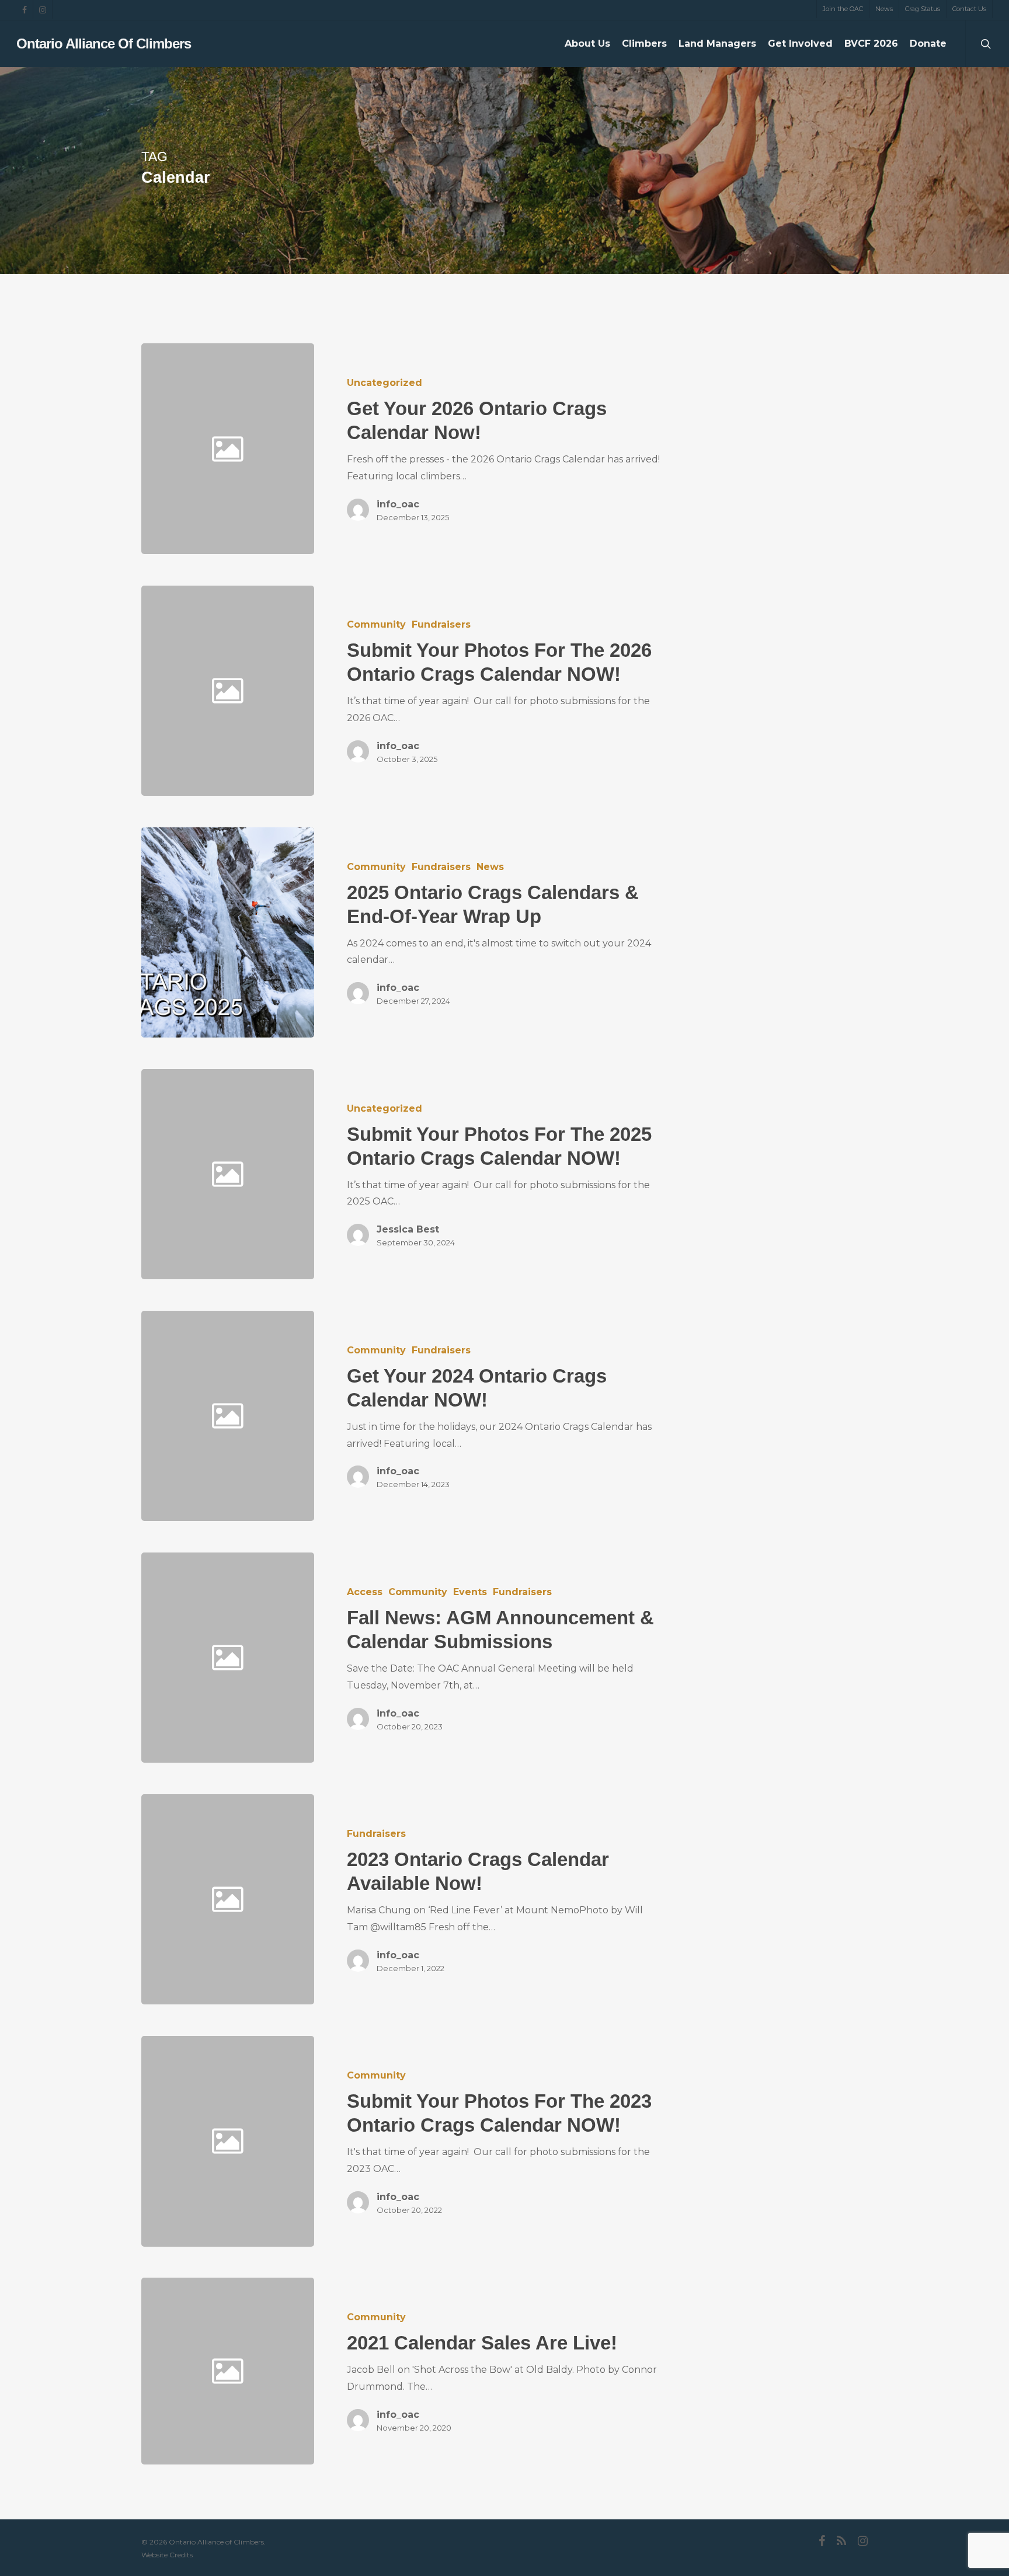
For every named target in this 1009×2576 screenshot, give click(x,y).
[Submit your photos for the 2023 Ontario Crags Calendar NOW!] (490, 2141)
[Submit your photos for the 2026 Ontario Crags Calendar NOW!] (490, 691)
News (490, 867)
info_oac (398, 504)
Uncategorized (385, 383)
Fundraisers (441, 624)
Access (365, 1592)
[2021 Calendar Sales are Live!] (490, 2371)
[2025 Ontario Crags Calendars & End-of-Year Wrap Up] (228, 932)
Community (376, 624)
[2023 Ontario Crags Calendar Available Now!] (490, 1899)
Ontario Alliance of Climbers (104, 44)
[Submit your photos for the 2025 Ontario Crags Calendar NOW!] (490, 1174)
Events (470, 1592)
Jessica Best (408, 1229)
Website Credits (167, 2555)
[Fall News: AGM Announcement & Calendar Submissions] (490, 1658)
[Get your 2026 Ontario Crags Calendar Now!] (490, 448)
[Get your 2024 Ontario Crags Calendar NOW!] (490, 1416)
